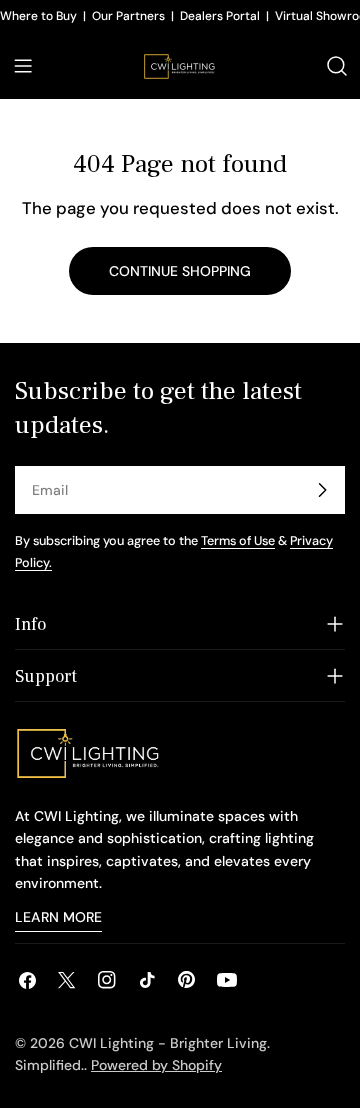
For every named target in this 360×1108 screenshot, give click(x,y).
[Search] (337, 66)
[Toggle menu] (23, 66)
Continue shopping (180, 271)
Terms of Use (238, 541)
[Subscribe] (322, 490)
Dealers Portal (220, 16)
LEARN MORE (58, 917)
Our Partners (128, 16)
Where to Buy (38, 16)
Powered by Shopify (156, 1065)
